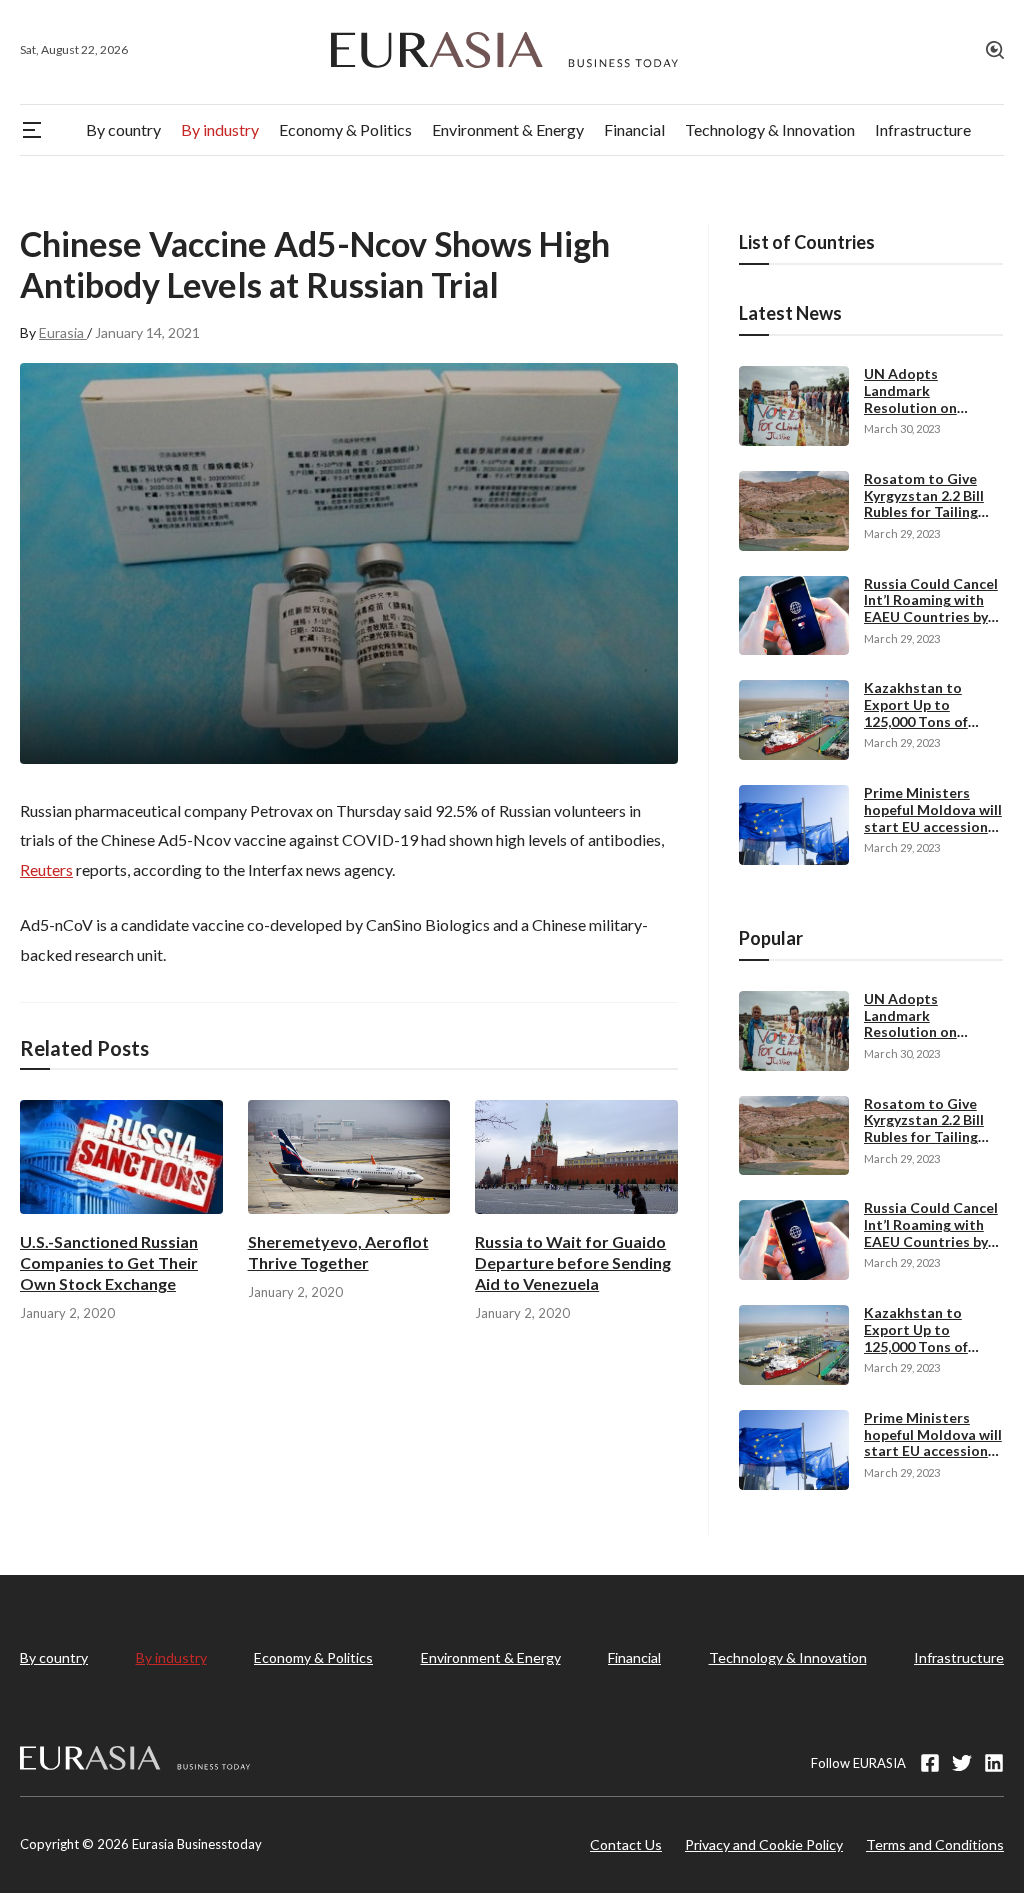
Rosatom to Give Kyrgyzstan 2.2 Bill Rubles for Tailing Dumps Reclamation (930, 503)
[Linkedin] (994, 1763)
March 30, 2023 (902, 428)
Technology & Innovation (788, 1657)
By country (54, 1657)
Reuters (46, 869)
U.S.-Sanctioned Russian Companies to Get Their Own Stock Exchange (109, 1262)
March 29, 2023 (902, 533)
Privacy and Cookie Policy (764, 1844)
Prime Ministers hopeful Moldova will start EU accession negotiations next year (933, 826)
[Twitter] (962, 1763)
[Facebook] (930, 1763)
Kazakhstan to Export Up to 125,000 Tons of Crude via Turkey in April (927, 721)
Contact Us (626, 1844)
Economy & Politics (313, 1657)
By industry (171, 1657)
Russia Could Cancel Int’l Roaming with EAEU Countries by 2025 (931, 608)
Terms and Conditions (935, 1844)
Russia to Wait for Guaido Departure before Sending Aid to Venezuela (573, 1262)
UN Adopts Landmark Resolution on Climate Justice (915, 398)
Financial (634, 1657)
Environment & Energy (491, 1657)
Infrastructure (959, 1657)
